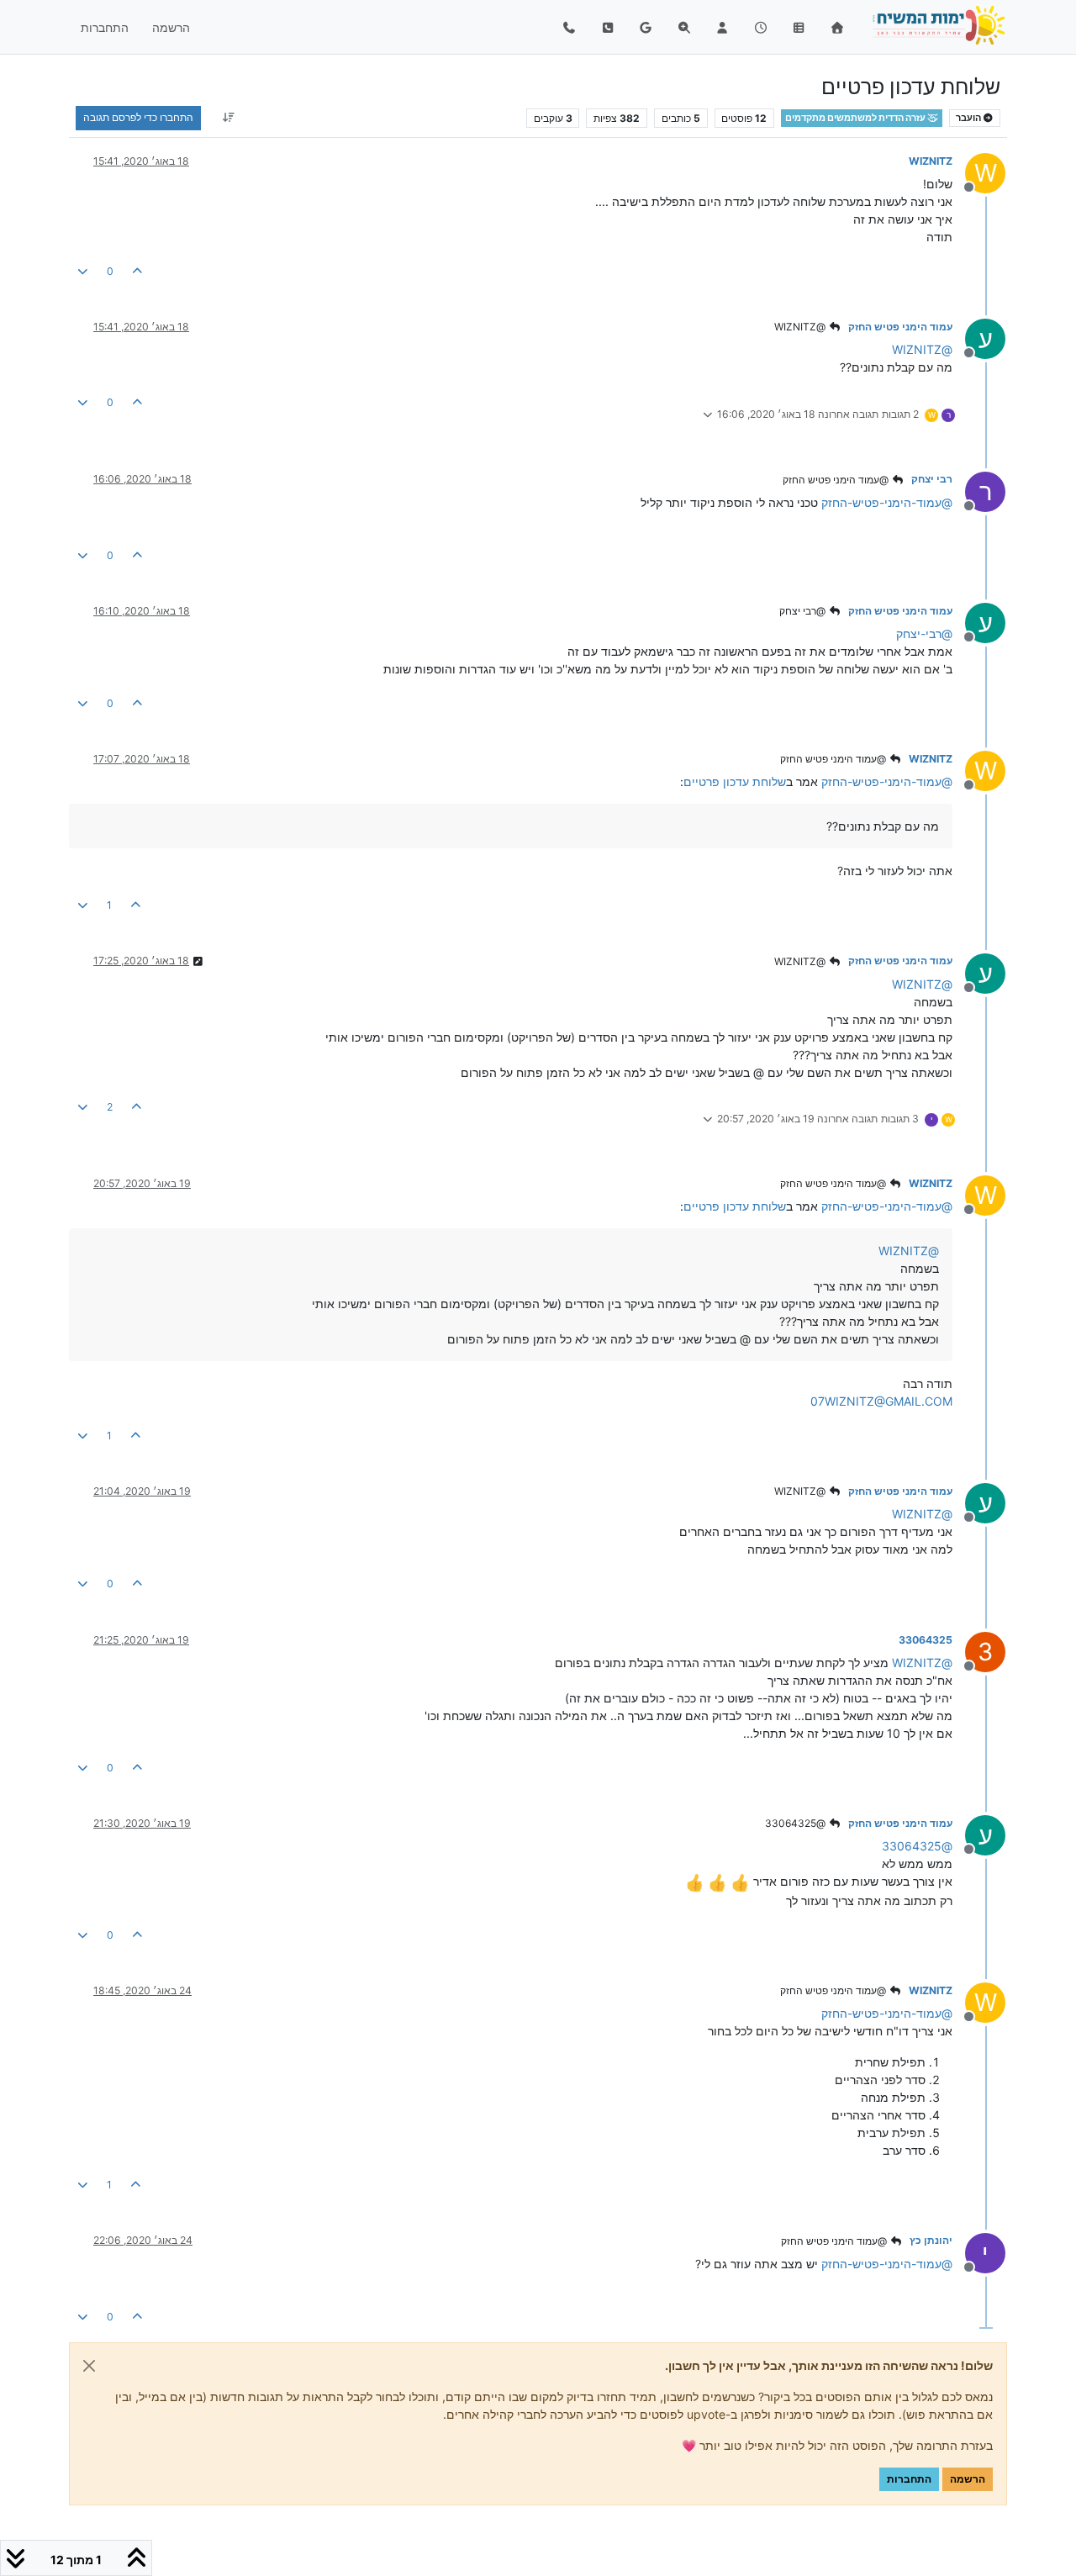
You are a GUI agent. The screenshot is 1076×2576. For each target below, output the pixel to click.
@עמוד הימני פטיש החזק (837, 480)
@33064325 (796, 1823)
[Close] (89, 2366)
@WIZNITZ (801, 327)
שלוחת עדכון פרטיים (735, 781)
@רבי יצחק (804, 611)
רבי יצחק (932, 479)
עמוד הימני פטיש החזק (900, 327)
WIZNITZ (931, 161)
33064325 (926, 1640)
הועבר (969, 118)
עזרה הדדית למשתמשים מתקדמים (856, 118)
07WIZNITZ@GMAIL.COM (881, 1401)
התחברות (909, 2479)
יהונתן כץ (931, 2240)
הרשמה (968, 2479)
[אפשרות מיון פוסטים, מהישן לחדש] (228, 118)
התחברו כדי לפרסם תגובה (138, 117)
